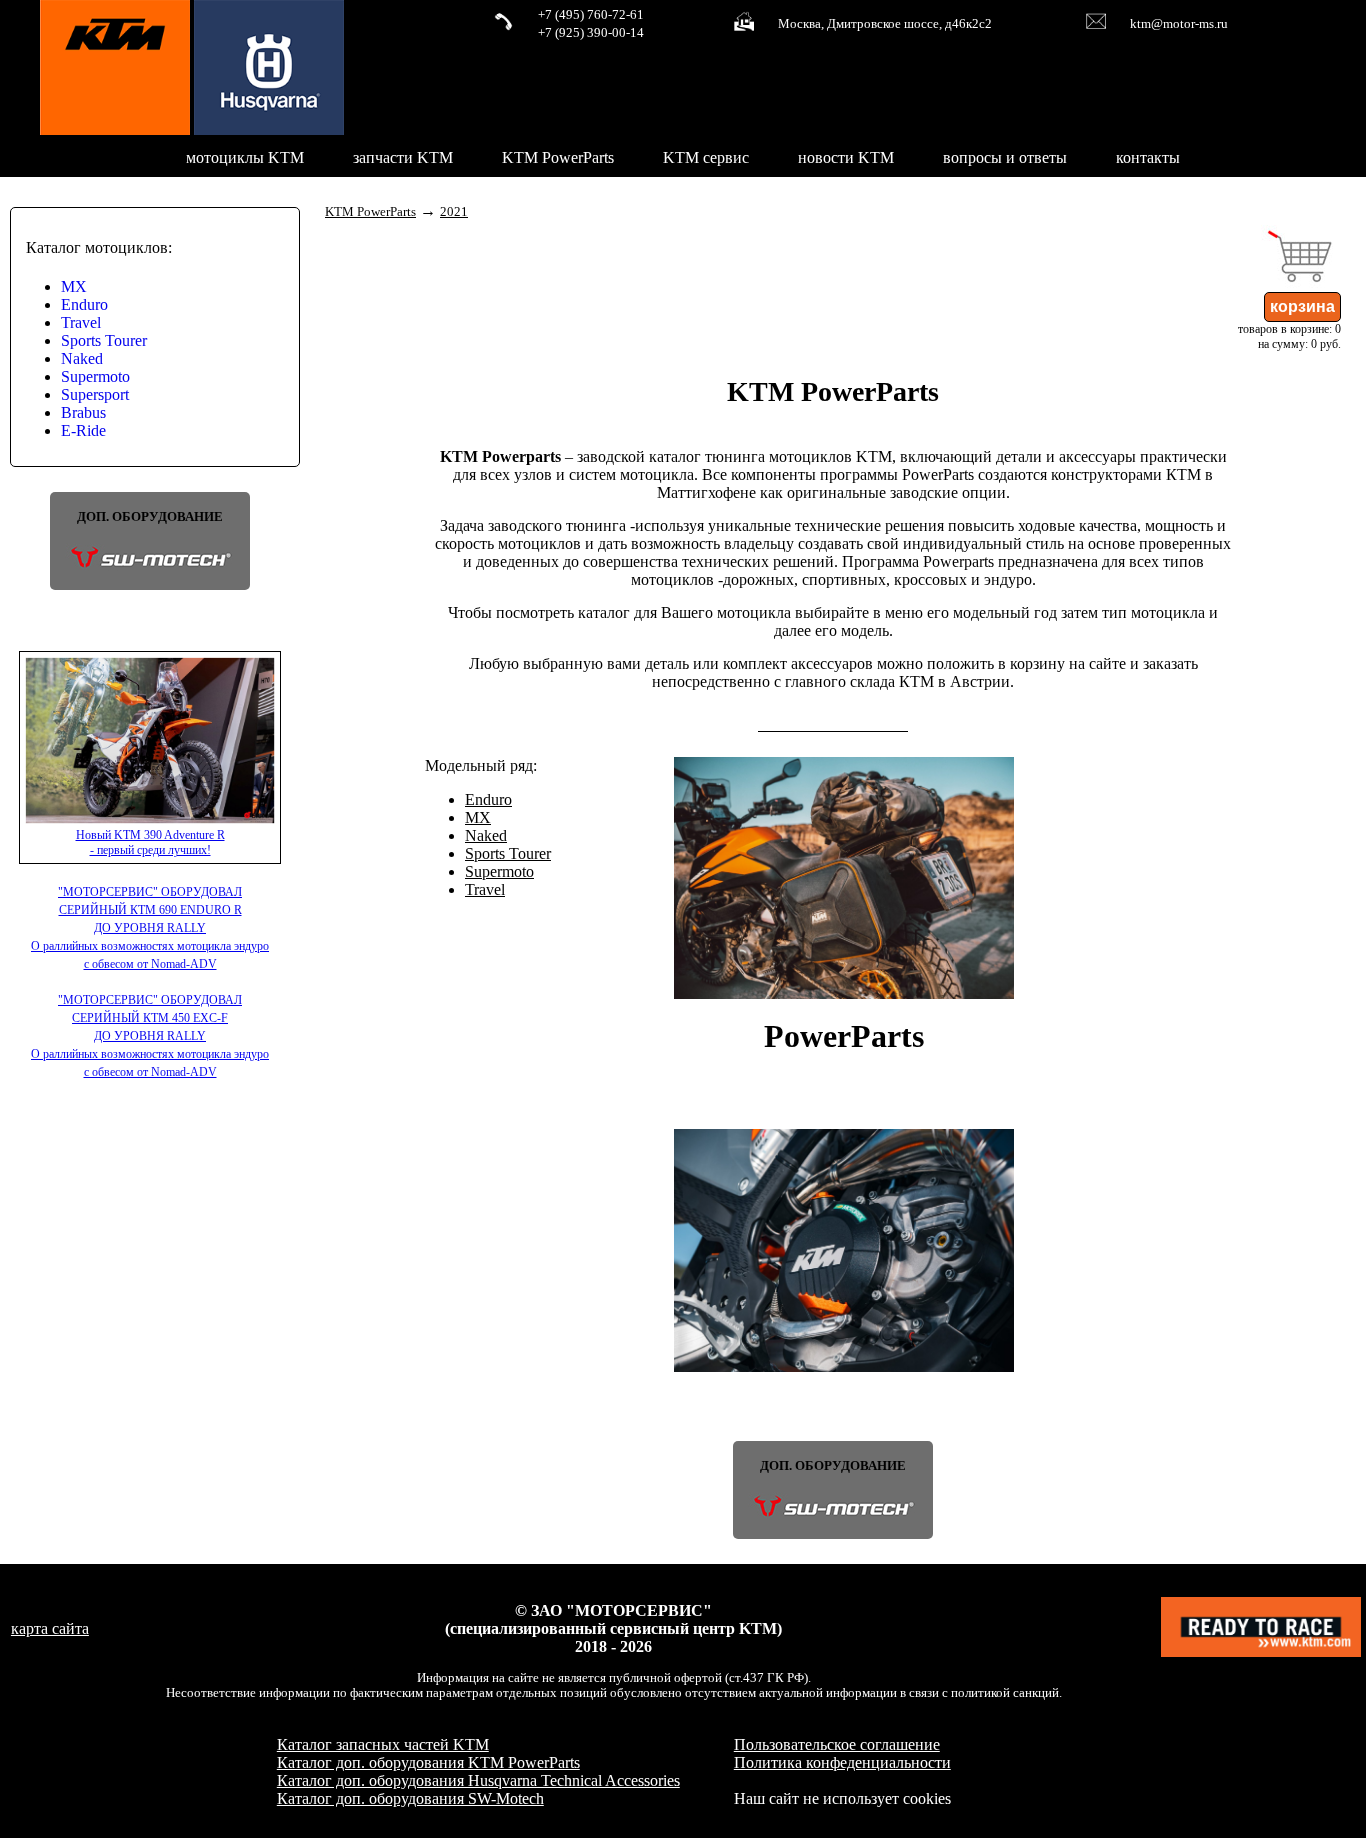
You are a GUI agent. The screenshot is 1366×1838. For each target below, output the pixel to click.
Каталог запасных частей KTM (383, 1744)
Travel (81, 322)
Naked (82, 358)
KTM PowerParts (558, 157)
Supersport (95, 394)
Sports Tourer (104, 340)
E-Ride (83, 430)
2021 (454, 212)
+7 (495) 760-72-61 (591, 15)
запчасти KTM (403, 157)
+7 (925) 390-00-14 (591, 33)
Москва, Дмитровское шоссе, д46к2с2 (885, 24)
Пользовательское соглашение (837, 1744)
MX (74, 286)
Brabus (83, 412)
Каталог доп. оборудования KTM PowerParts (428, 1762)
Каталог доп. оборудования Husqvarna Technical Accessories (478, 1780)
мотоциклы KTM (245, 157)
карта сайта (50, 1628)
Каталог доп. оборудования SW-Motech (410, 1798)
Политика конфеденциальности (842, 1762)
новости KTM (846, 157)
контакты (1148, 157)
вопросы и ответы (1005, 157)
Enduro (84, 304)
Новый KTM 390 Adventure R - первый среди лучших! (150, 842)
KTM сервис (706, 157)
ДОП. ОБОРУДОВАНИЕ (150, 517)
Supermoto (95, 376)
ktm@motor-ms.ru (1179, 24)
